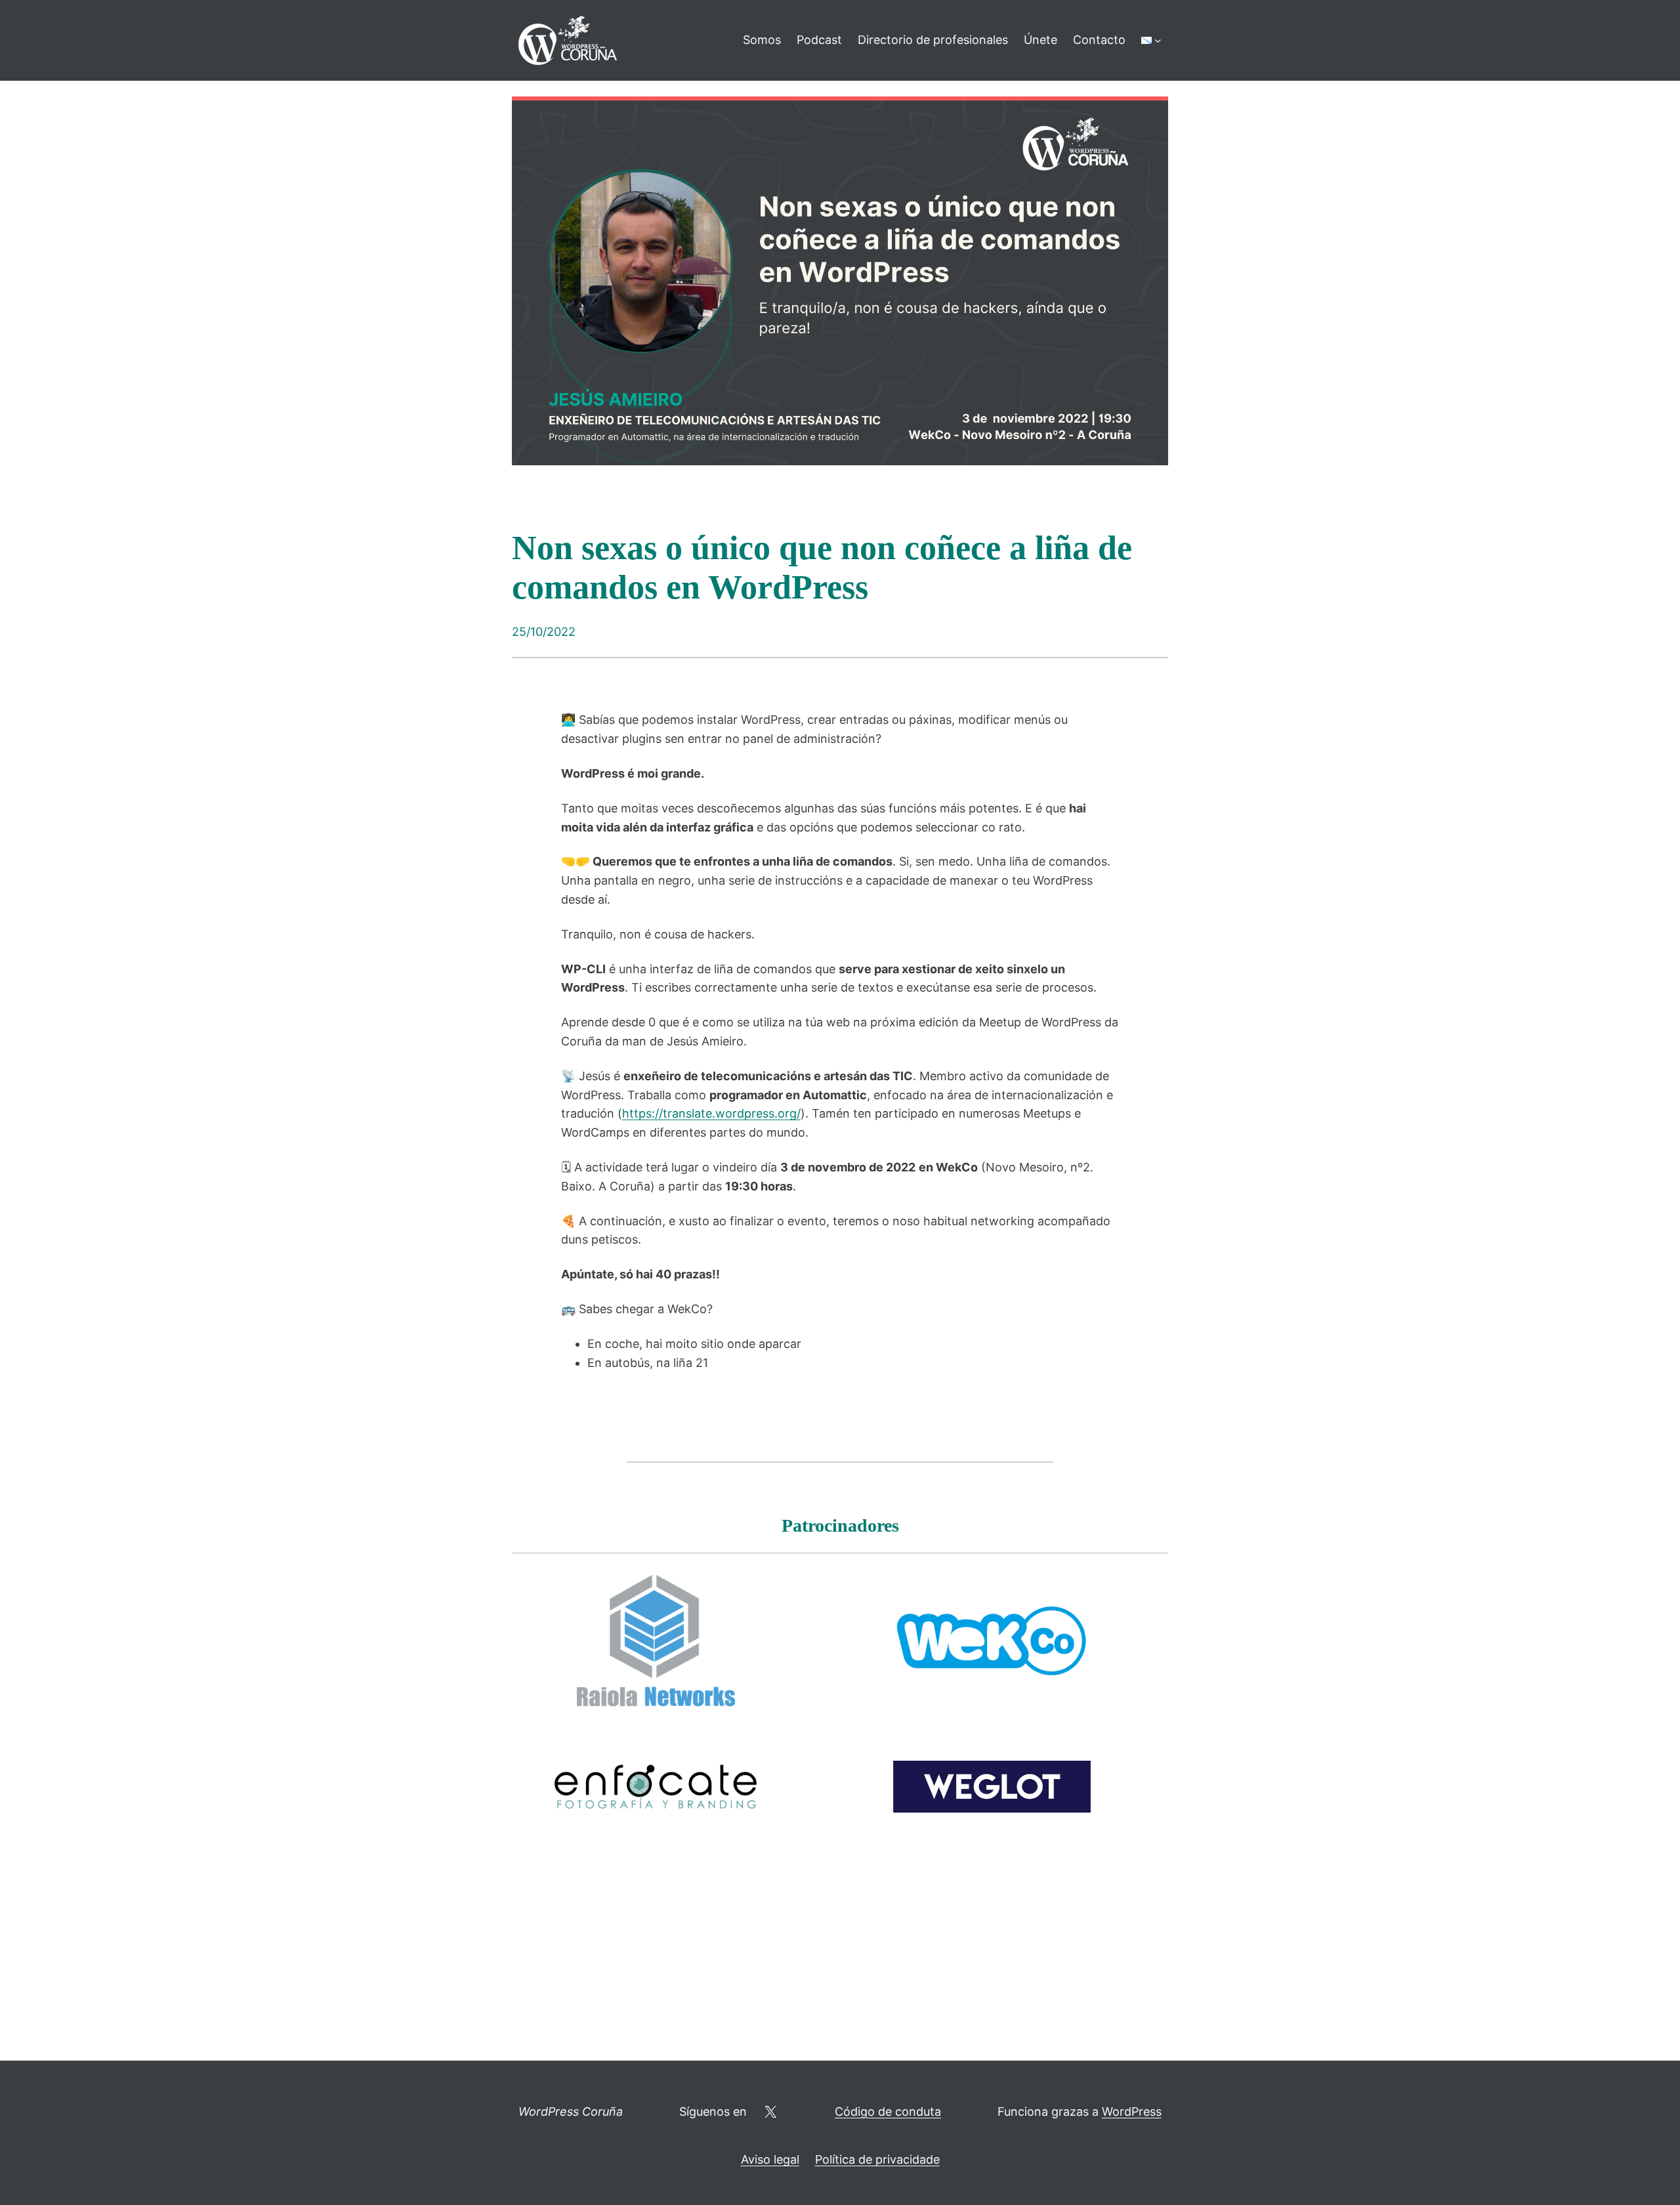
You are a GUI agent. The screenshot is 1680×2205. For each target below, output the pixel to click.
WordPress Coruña (571, 2111)
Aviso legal (770, 2159)
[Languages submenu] (1158, 40)
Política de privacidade (877, 2159)
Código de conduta (888, 2111)
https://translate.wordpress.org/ (711, 1113)
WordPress (1132, 2111)
